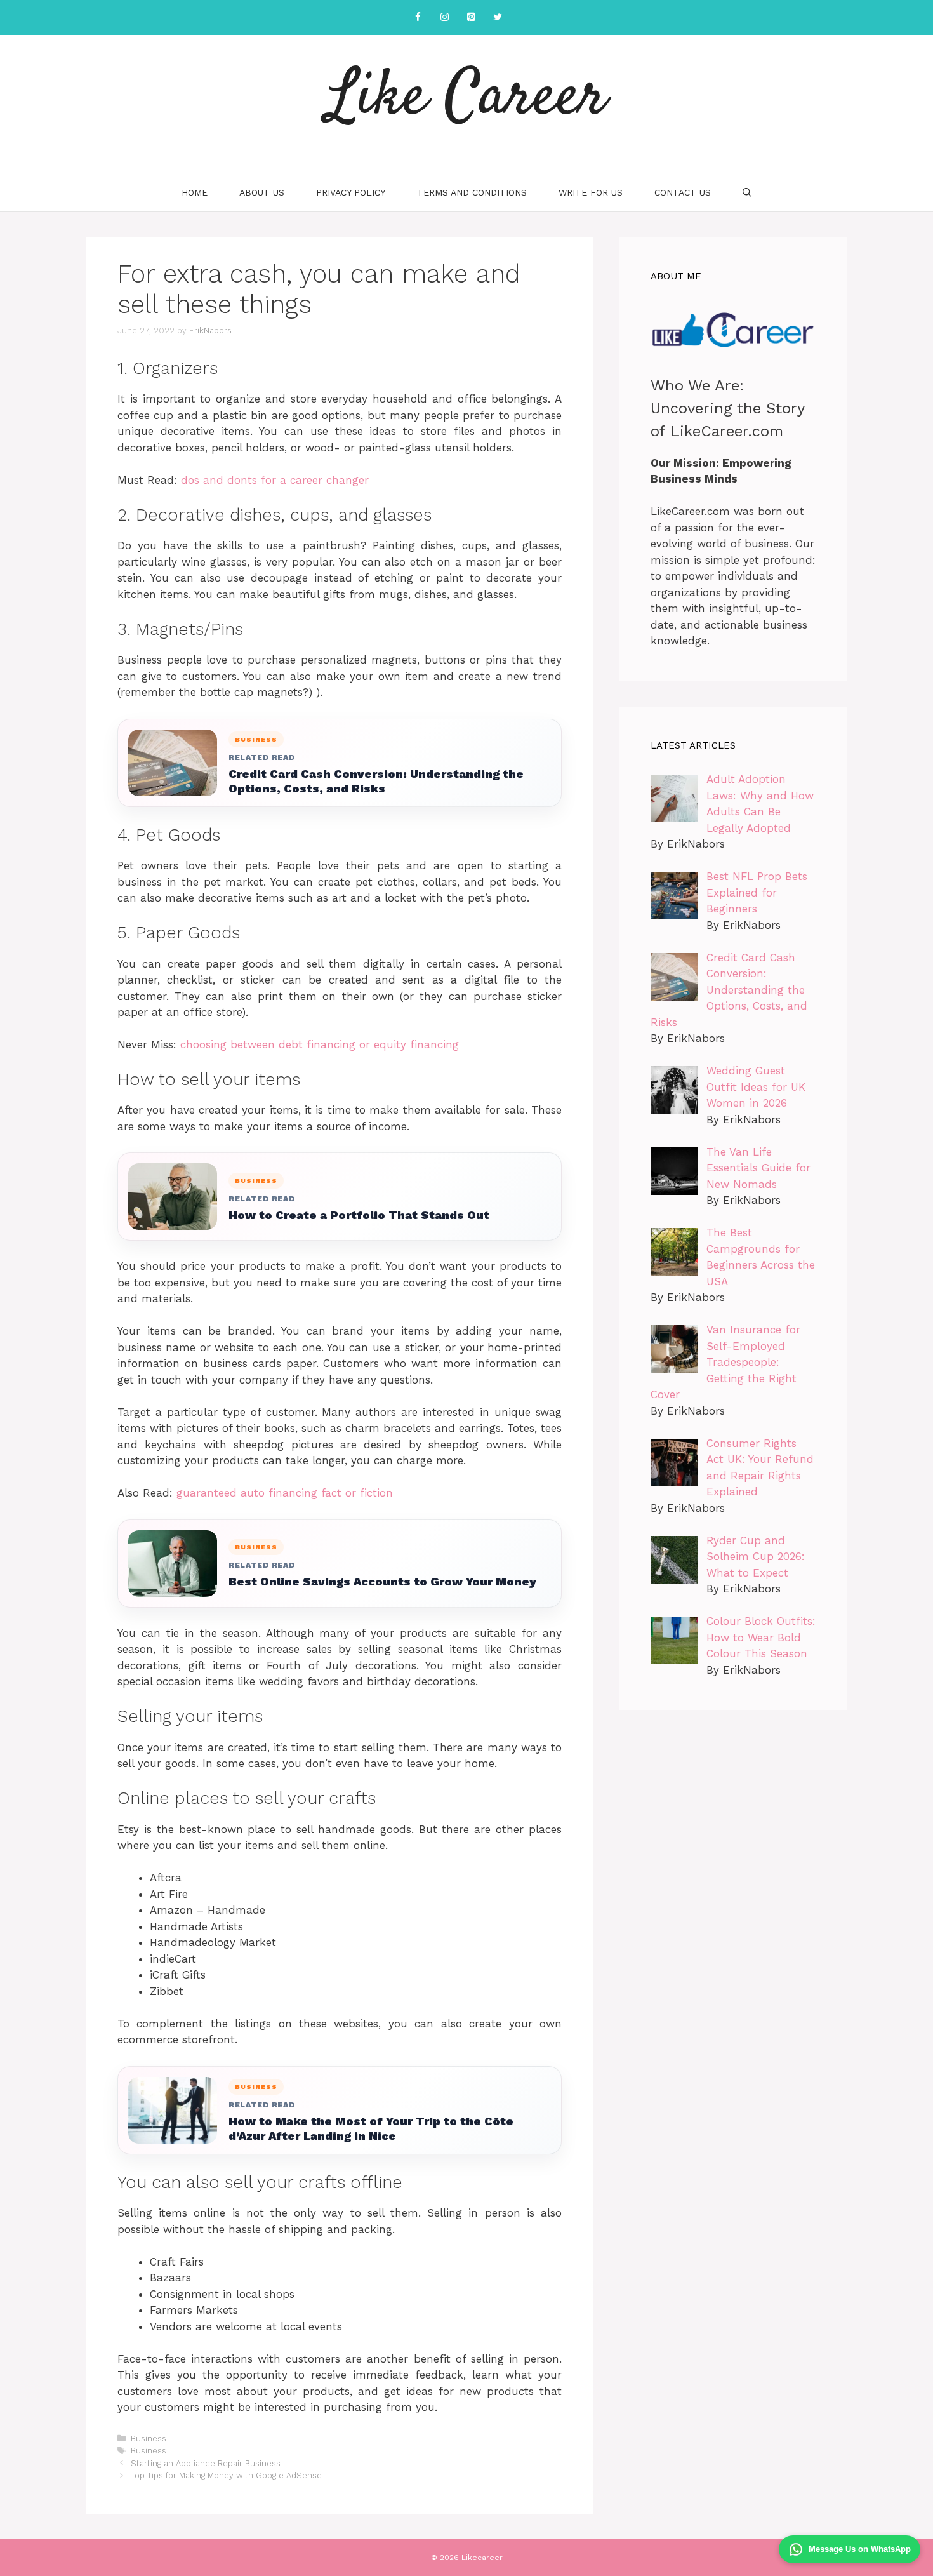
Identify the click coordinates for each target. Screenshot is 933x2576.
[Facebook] (418, 17)
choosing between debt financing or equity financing (320, 1044)
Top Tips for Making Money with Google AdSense (226, 2475)
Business (149, 2439)
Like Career (467, 98)
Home (195, 192)
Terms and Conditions (472, 192)
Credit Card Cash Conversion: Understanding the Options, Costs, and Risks (376, 781)
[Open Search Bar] (747, 192)
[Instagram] (444, 17)
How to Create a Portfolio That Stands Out (359, 1215)
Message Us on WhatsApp (860, 2549)
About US (262, 192)
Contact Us (683, 192)
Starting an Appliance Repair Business (206, 2463)
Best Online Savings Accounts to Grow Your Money (382, 1581)
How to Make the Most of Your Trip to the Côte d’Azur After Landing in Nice (371, 2128)
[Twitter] (498, 17)
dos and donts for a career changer (275, 480)
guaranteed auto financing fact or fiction (285, 1493)
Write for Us (591, 192)
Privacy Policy (351, 192)
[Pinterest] (471, 17)
